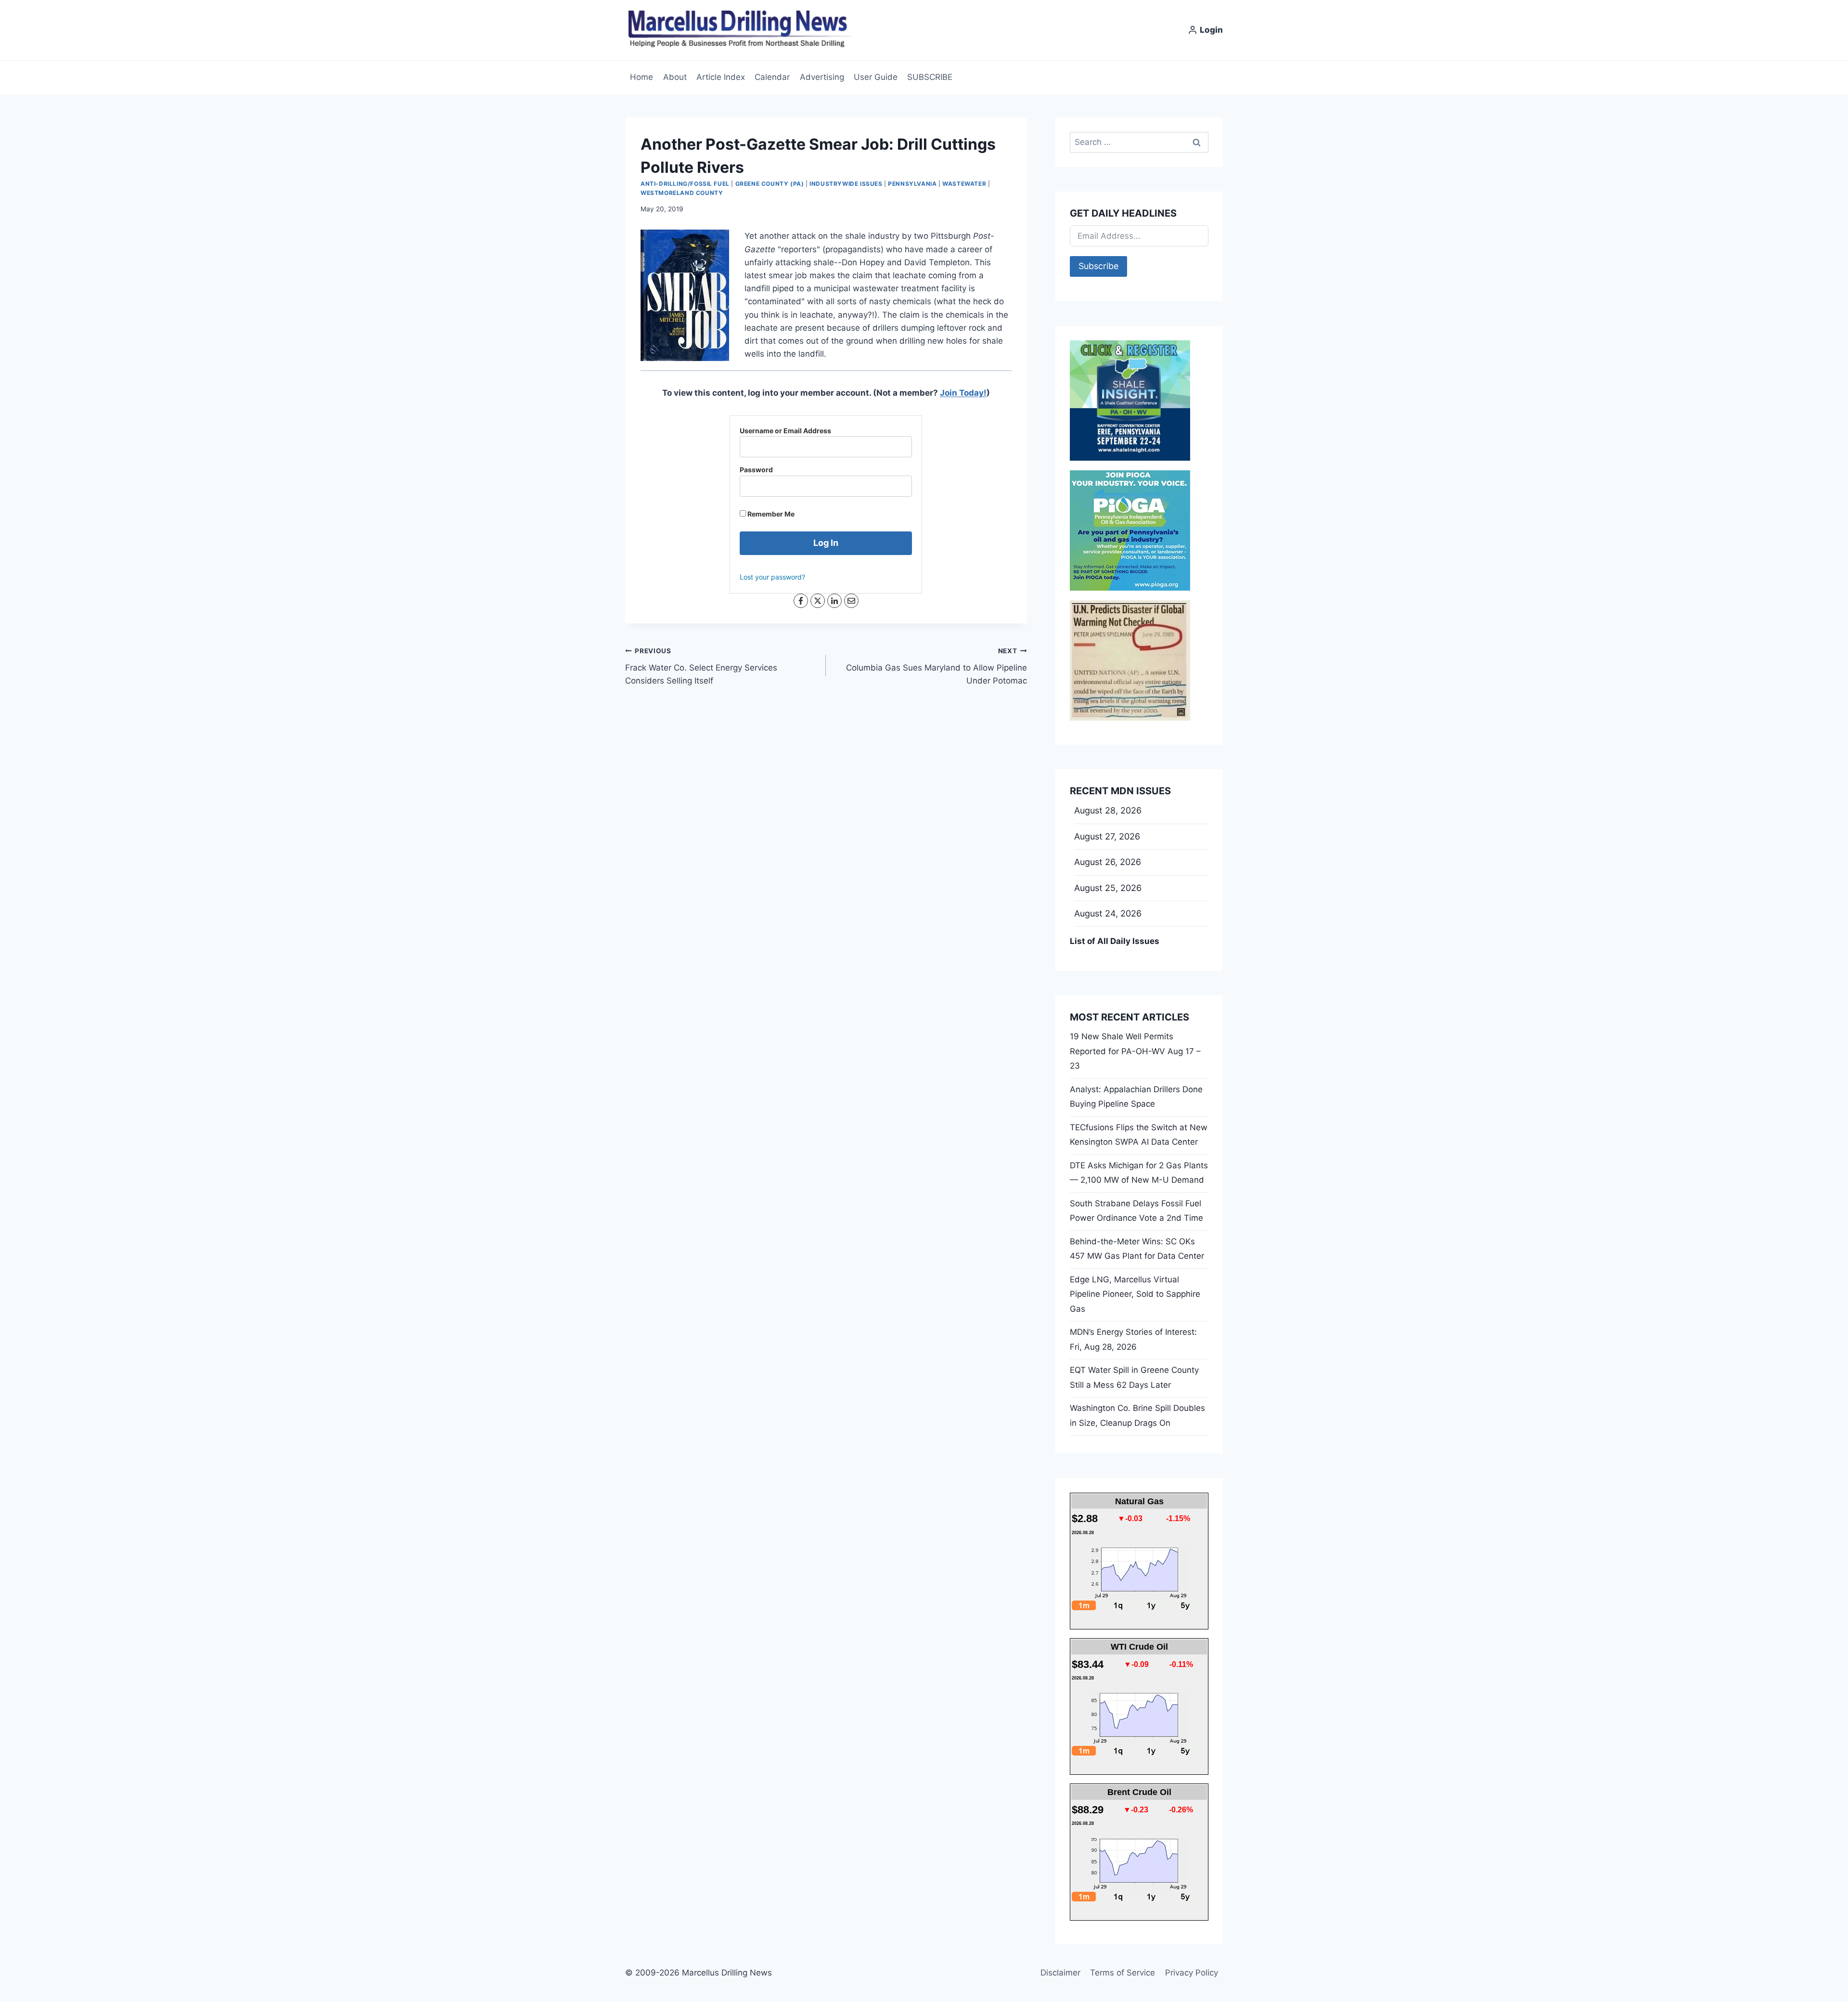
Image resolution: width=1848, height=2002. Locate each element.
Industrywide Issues (846, 184)
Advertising (822, 77)
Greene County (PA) (770, 184)
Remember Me (770, 514)
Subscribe (1098, 266)
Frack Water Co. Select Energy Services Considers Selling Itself (701, 666)
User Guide (876, 77)
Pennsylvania (912, 184)
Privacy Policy (1192, 1973)
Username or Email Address (785, 431)
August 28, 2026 (1108, 810)
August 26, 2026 (1108, 862)
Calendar (772, 77)
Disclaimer (1060, 1973)
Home (642, 77)
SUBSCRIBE (930, 77)
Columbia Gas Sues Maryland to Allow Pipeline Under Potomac (936, 666)
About (675, 77)
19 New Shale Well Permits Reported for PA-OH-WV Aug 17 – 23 (1135, 1051)
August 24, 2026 (1108, 913)
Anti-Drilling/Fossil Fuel (685, 184)
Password (756, 470)
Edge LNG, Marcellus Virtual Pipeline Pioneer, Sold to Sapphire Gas (1135, 1294)
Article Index (721, 77)
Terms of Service (1123, 1973)
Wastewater (964, 184)
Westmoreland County (682, 193)
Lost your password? (772, 577)
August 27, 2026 (1107, 836)
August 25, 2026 (1108, 888)
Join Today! (963, 393)
